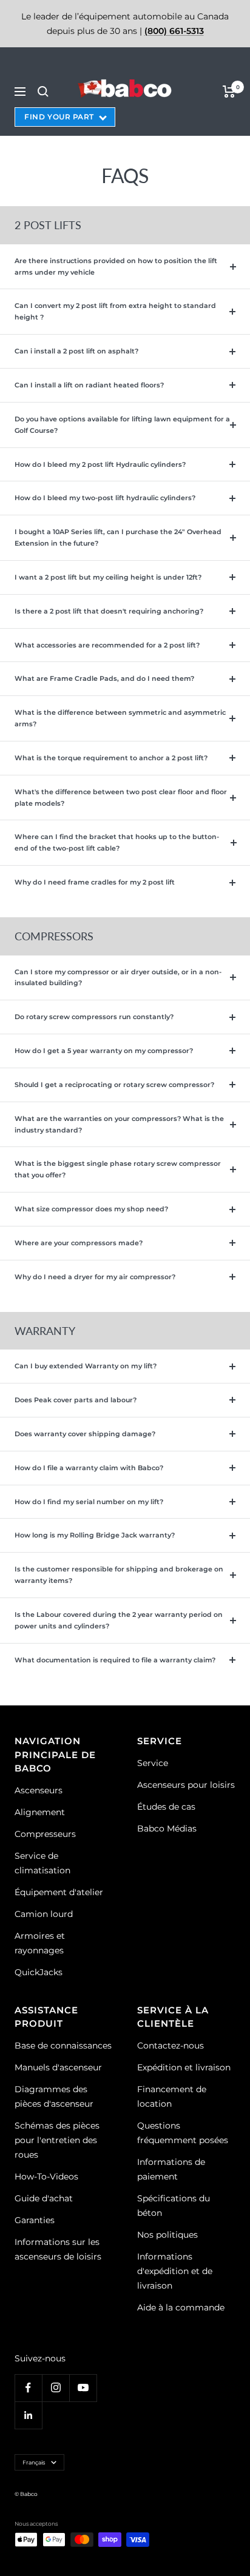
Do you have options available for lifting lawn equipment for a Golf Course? (122, 425)
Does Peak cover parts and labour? (76, 1400)
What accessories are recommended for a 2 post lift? (107, 645)
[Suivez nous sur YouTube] (83, 2388)
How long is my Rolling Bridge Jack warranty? (95, 1535)
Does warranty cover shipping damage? (85, 1434)
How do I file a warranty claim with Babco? (89, 1468)
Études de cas (166, 1807)
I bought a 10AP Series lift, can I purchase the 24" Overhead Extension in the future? (118, 537)
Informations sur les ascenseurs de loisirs (58, 2249)
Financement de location (172, 2096)
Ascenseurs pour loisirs (186, 1785)
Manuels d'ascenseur (58, 2067)
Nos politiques (167, 2235)
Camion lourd (44, 1914)
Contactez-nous (171, 2046)
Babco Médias (167, 1828)
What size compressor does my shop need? (91, 1209)
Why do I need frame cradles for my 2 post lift (95, 882)
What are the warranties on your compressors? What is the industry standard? (119, 1124)
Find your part (59, 117)
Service (153, 1763)
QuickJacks (39, 1972)
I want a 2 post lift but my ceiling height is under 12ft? (108, 577)
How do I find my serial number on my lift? (89, 1502)
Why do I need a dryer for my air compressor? (95, 1277)
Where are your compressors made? (79, 1243)
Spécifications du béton (174, 2206)
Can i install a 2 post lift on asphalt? (76, 351)
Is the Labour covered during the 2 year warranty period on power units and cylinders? (119, 1620)
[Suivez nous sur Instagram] (56, 2388)
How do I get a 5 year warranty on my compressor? (104, 1051)
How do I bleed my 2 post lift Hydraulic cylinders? (100, 464)
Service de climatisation (42, 1863)
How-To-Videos (46, 2176)
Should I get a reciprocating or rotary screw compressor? (114, 1085)
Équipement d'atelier (59, 1892)
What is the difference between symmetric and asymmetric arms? (120, 718)
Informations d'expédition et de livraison (175, 2271)
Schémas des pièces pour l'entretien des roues (57, 2140)
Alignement (40, 1812)
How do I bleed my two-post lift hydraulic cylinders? (105, 498)
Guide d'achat (44, 2198)
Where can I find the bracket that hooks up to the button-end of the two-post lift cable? (117, 842)
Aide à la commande (181, 2307)
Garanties (35, 2220)
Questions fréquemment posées (183, 2133)
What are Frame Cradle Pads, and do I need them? (104, 678)
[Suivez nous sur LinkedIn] (28, 2415)
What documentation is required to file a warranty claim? (115, 1660)
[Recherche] (43, 92)
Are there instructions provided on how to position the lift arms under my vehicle (116, 266)
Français (34, 2462)
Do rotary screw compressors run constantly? (94, 1017)
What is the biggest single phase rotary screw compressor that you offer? (118, 1169)
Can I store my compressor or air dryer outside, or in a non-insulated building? (118, 978)
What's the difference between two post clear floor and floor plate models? (121, 798)
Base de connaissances (63, 2046)
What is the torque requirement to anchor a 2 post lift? (111, 758)
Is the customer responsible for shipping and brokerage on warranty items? (119, 1575)
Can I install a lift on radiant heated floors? (89, 385)
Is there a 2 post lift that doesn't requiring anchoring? (109, 611)
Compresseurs (45, 1834)
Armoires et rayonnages (40, 1943)
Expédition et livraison (184, 2067)
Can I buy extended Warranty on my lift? (86, 1366)
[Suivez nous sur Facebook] (28, 2388)
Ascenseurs (39, 1790)
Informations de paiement (171, 2169)
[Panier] (229, 92)
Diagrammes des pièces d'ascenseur (54, 2096)
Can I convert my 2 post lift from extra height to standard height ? (115, 311)
